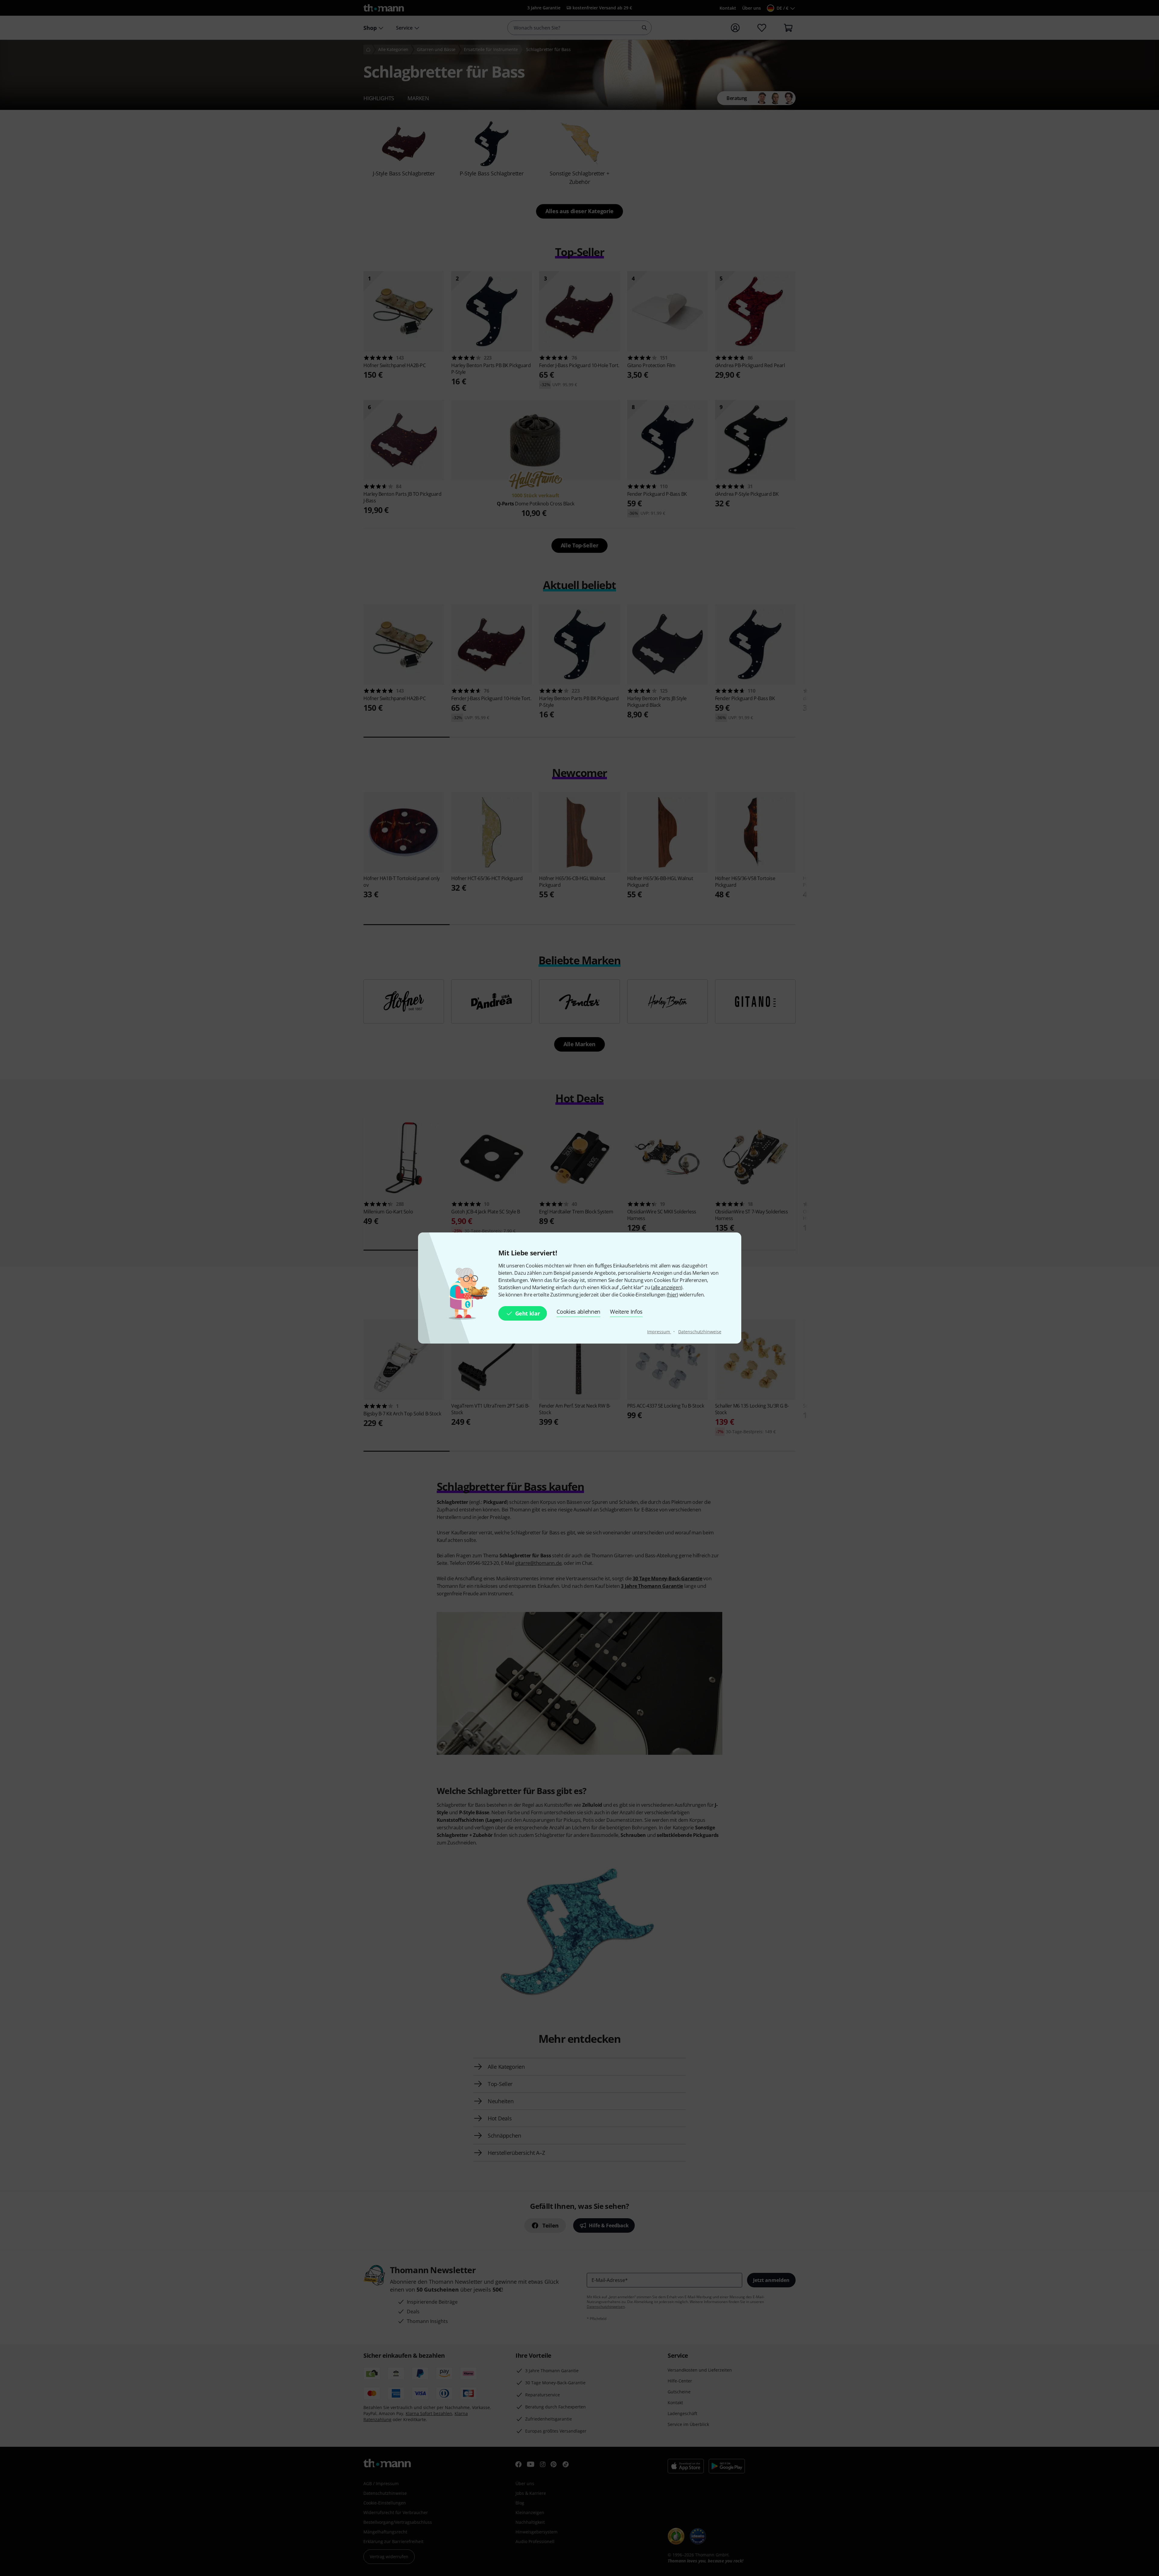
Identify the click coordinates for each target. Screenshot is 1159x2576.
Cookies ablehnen (578, 1312)
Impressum (659, 1332)
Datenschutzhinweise (700, 1332)
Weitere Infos (626, 1312)
